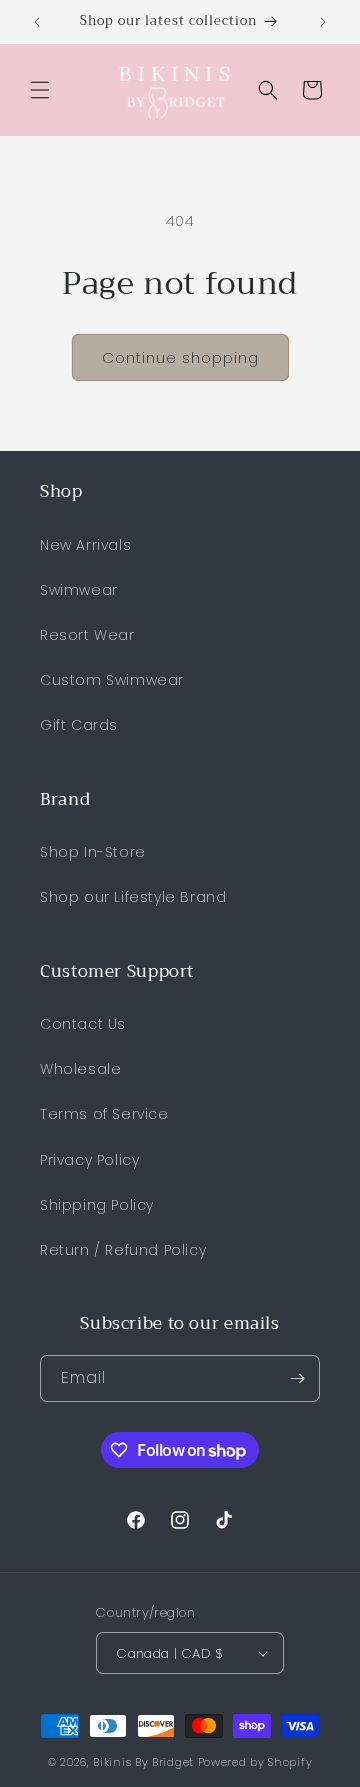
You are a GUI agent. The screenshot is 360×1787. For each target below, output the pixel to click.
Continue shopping (180, 357)
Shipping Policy (97, 1205)
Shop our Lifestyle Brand (133, 897)
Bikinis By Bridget (143, 1762)
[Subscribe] (297, 1378)
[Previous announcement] (37, 22)
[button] (40, 90)
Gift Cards (79, 725)
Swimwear (79, 590)
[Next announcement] (323, 22)
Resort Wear (87, 635)
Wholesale (80, 1069)
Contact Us (83, 1024)
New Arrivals (85, 545)
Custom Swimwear (112, 680)
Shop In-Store (93, 852)
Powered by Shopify (255, 1762)
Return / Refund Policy (123, 1250)
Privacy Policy (89, 1160)
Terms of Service (104, 1114)
